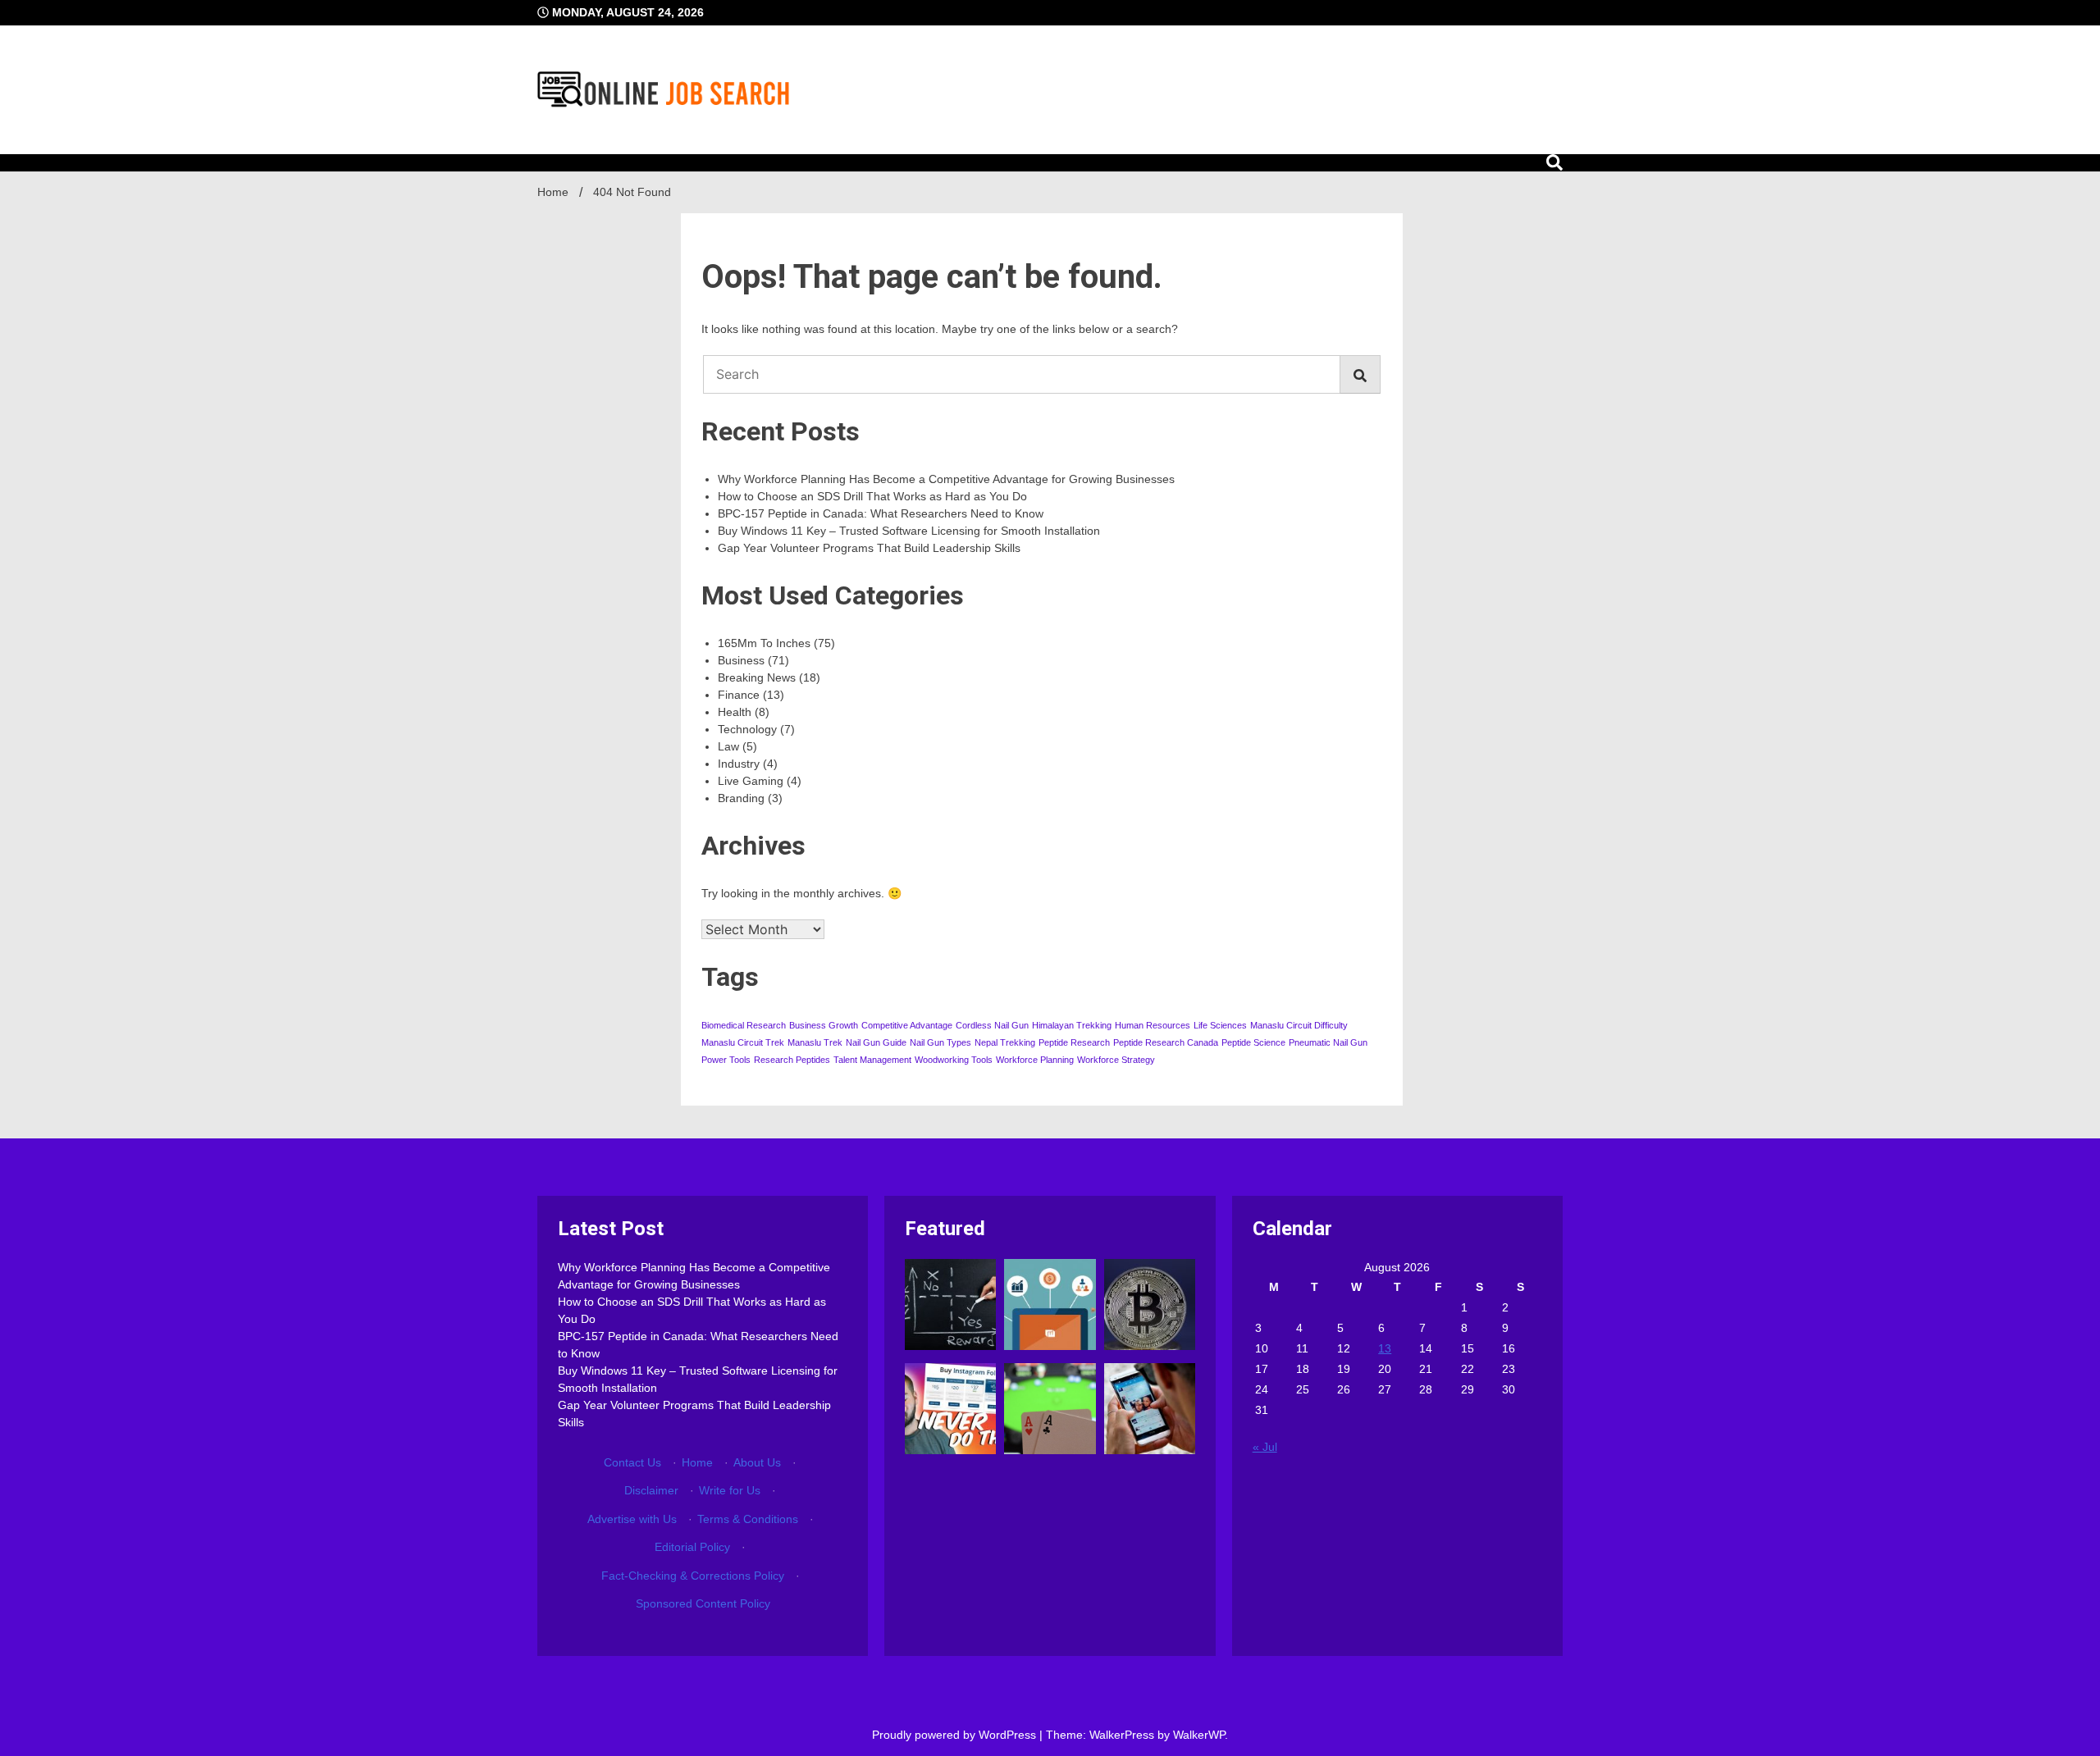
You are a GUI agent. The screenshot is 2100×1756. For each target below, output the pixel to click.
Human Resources (1153, 1025)
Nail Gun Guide (876, 1042)
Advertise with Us (632, 1519)
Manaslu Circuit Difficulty (1299, 1025)
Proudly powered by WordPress (956, 1735)
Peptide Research (1074, 1042)
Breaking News (757, 677)
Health (735, 712)
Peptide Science (1253, 1042)
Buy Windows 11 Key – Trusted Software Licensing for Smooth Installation (909, 531)
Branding (741, 798)
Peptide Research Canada (1166, 1042)
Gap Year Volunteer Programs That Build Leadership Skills (869, 548)
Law (728, 746)
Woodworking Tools (954, 1060)
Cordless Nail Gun (992, 1025)
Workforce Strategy (1116, 1060)
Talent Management (872, 1060)
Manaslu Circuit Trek (743, 1042)
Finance (739, 695)
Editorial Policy (692, 1547)
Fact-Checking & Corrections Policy (693, 1576)
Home (697, 1462)
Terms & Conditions (748, 1519)
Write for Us (730, 1490)
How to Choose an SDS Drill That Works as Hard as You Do (872, 496)
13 (1385, 1348)
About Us (757, 1462)
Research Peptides (792, 1060)
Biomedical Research (744, 1025)
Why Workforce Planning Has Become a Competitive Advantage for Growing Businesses (946, 479)
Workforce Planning (1035, 1060)
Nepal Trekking (1005, 1042)
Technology (747, 729)
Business (741, 660)
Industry (739, 764)
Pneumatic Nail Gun (1328, 1042)
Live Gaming (751, 781)
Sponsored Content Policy (703, 1603)
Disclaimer (651, 1490)
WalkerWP (1199, 1735)
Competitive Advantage (907, 1025)
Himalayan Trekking (1072, 1025)
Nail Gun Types (940, 1042)
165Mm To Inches (764, 643)
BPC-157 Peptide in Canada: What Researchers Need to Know (881, 513)
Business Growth (824, 1025)
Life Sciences (1220, 1025)
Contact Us (632, 1462)
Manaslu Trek (815, 1042)
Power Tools (726, 1060)
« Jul (1265, 1447)
